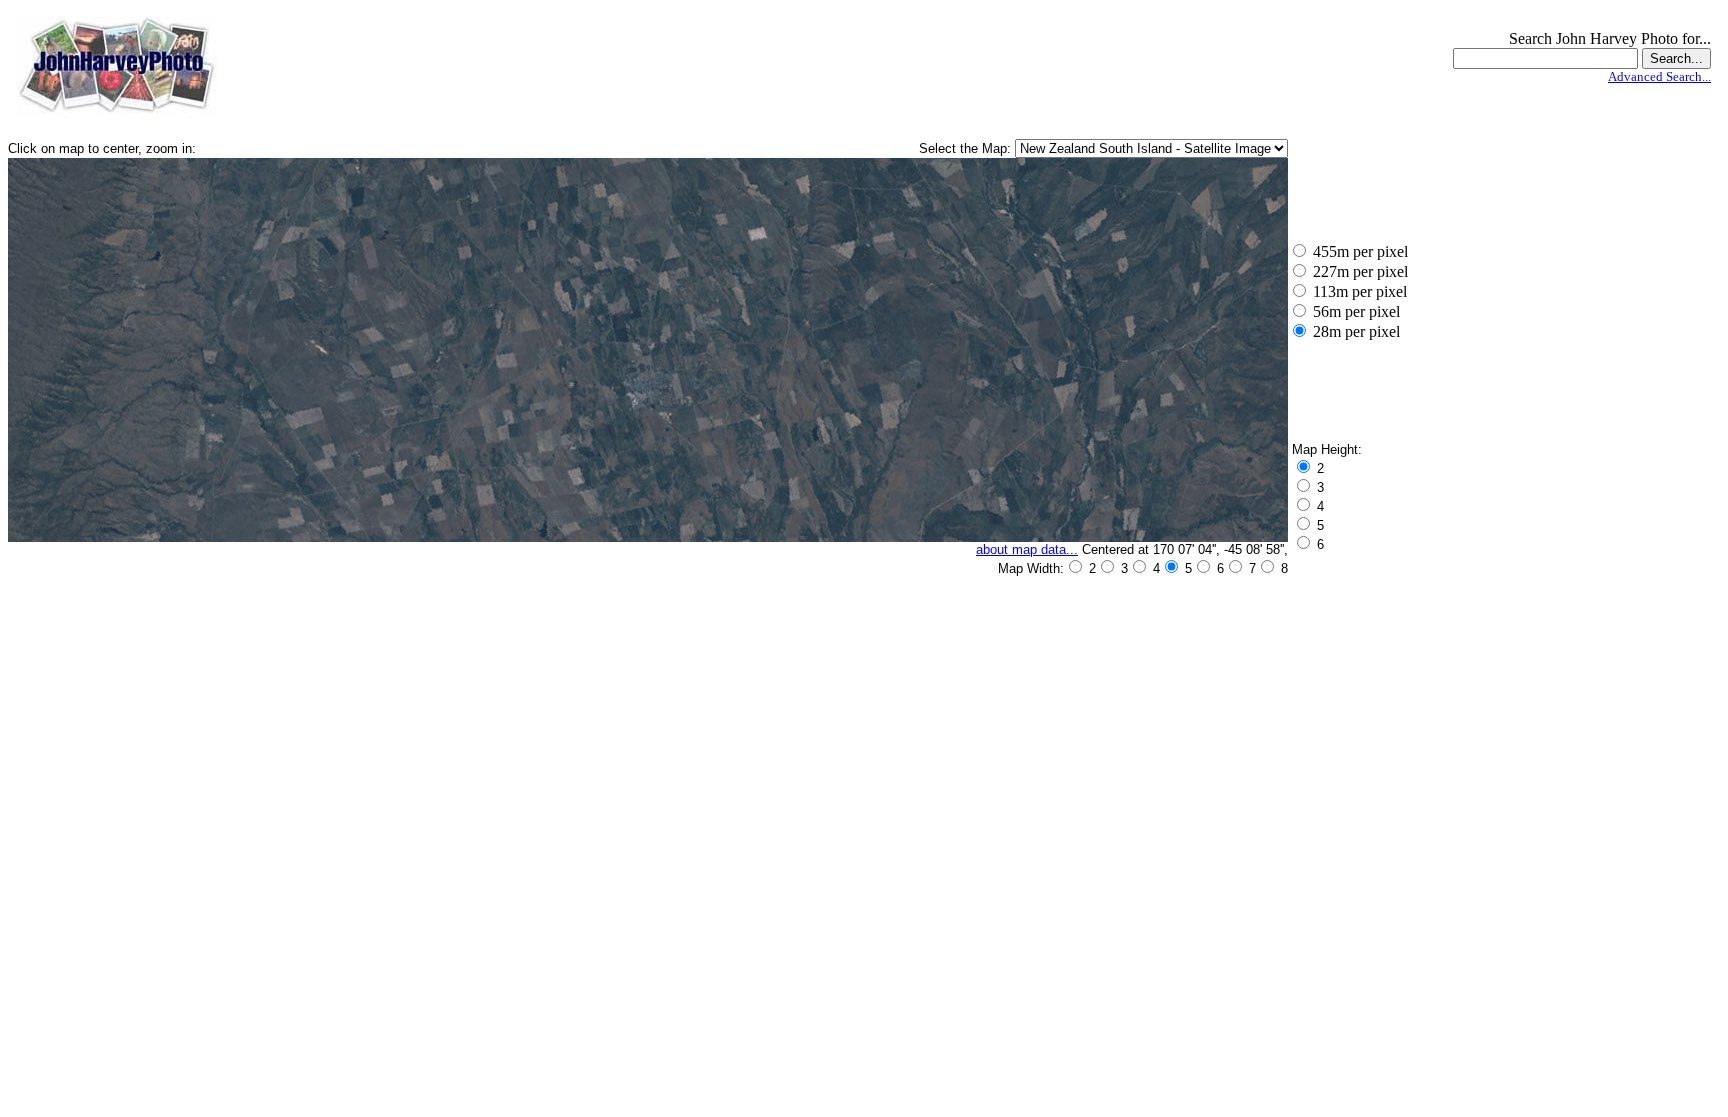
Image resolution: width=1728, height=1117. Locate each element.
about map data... (1027, 549)
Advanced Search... (1659, 76)
